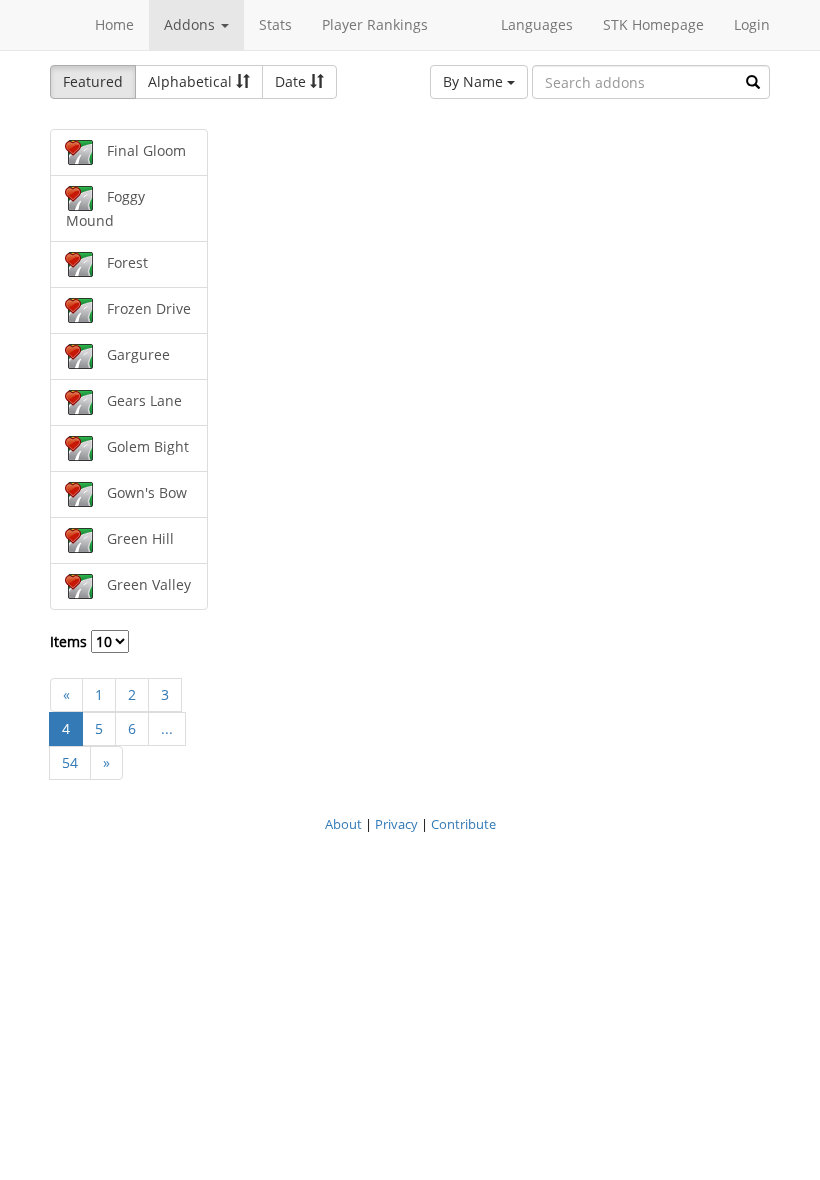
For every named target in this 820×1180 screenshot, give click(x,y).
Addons (191, 24)
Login (752, 24)
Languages (537, 24)
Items (70, 641)
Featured (93, 81)
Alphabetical (192, 81)
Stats (275, 24)
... (167, 728)
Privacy (396, 824)
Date (292, 81)
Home (114, 24)
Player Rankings (375, 24)
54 (70, 762)
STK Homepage (653, 24)
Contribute (463, 824)
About (343, 824)
